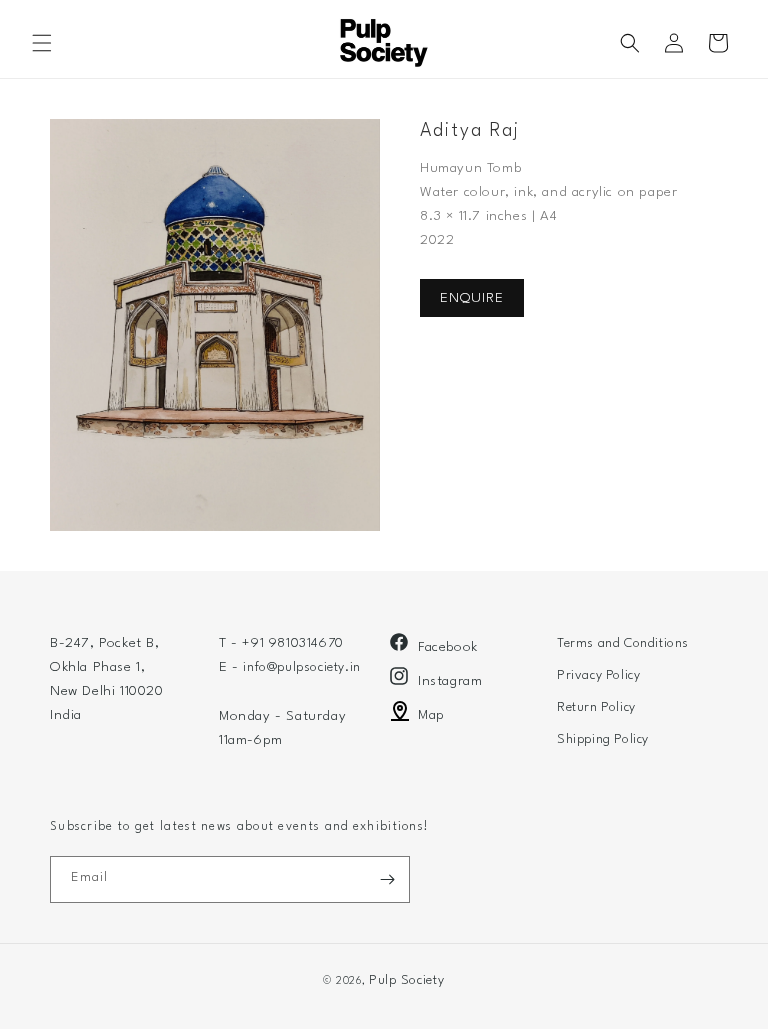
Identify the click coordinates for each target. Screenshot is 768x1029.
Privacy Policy (598, 675)
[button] (42, 43)
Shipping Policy (603, 739)
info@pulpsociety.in (301, 667)
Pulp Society (406, 980)
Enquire (472, 298)
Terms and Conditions (623, 643)
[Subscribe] (387, 879)
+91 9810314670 (292, 643)
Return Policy (596, 707)
